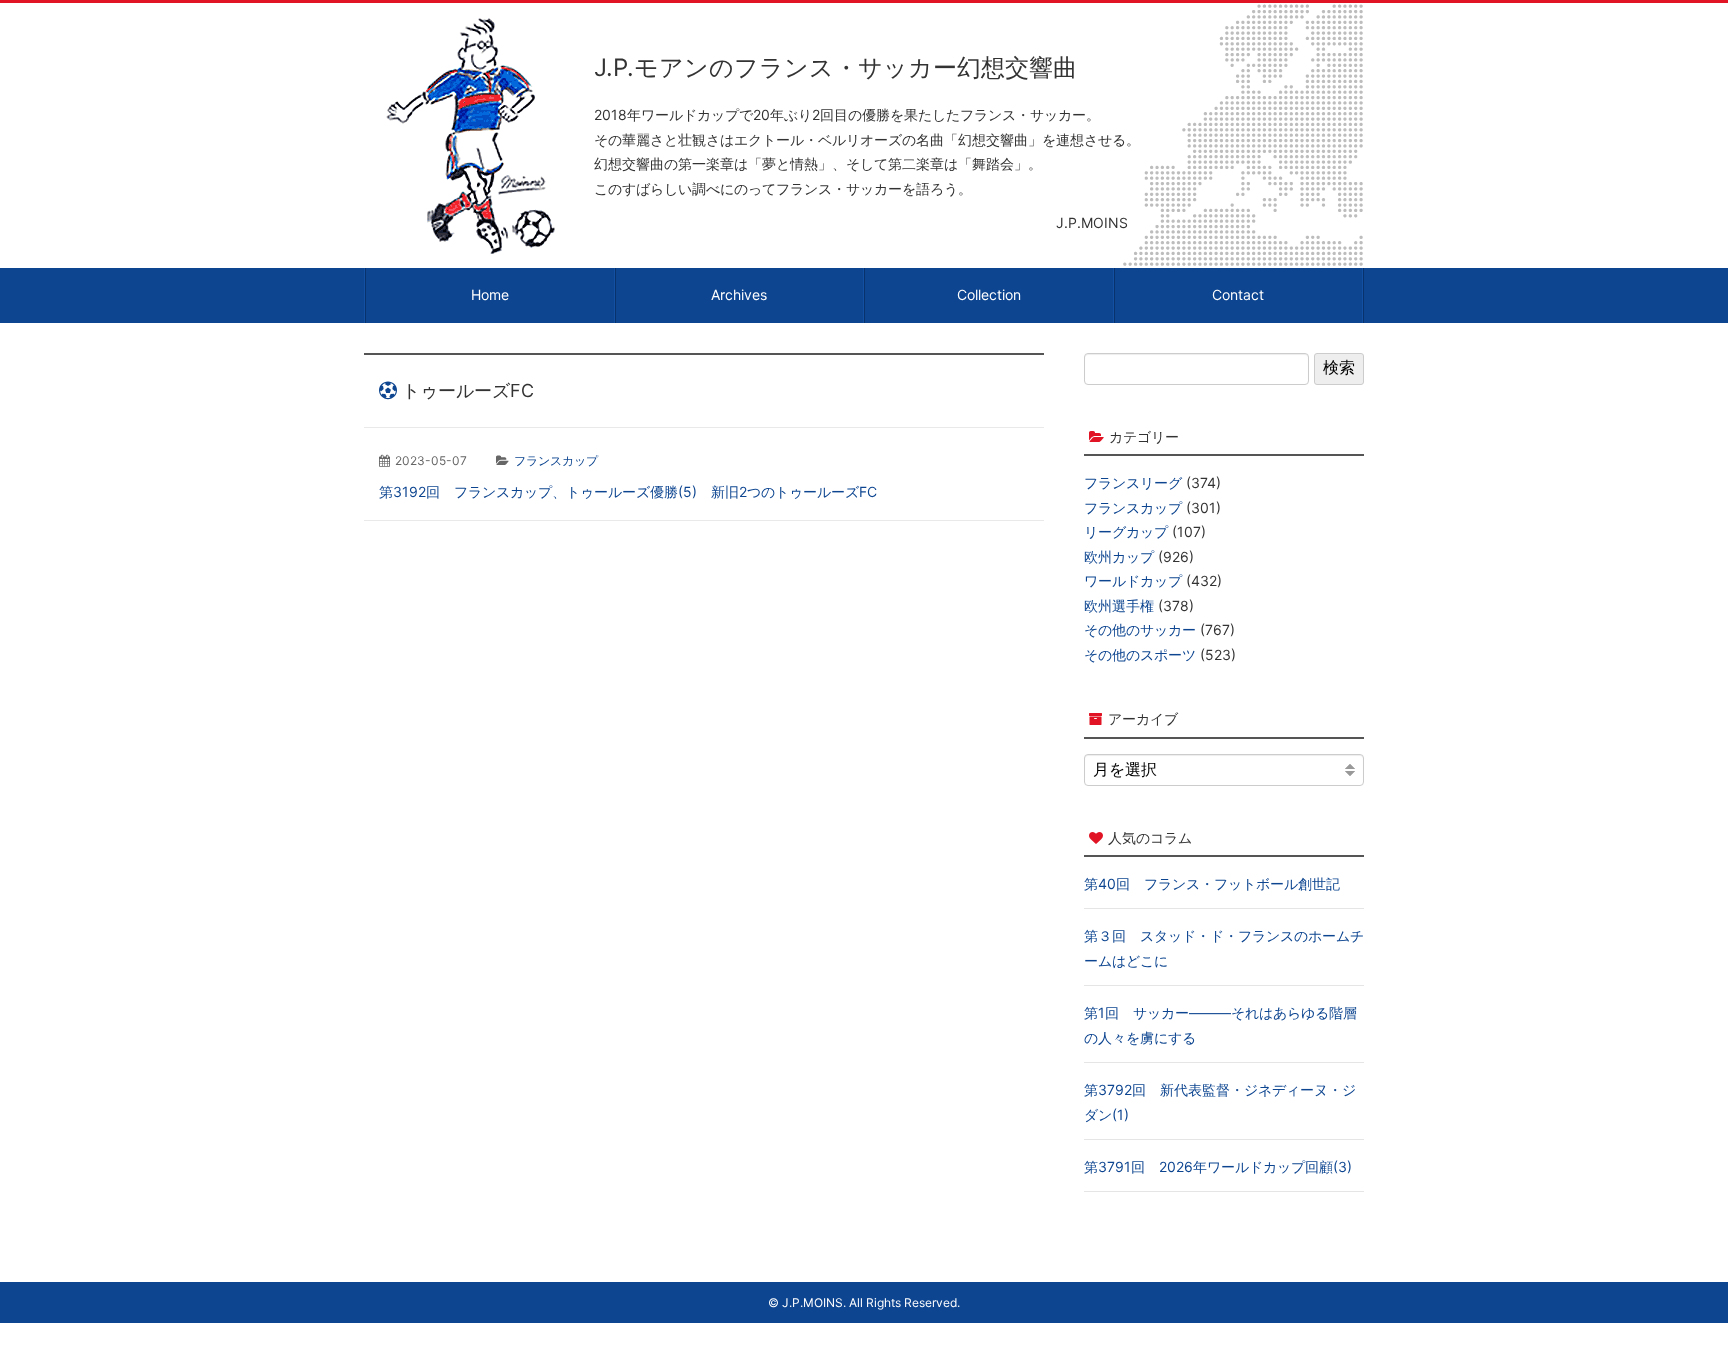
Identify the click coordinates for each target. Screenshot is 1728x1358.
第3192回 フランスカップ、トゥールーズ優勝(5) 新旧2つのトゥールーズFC (628, 491)
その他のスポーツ (1140, 654)
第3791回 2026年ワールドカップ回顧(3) (1218, 1166)
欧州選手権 (1119, 605)
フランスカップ (556, 460)
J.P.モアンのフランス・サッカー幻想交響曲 (835, 67)
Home (490, 294)
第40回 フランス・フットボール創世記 (1212, 883)
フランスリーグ (1133, 482)
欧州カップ (1119, 556)
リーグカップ (1126, 531)
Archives (739, 294)
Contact (1238, 294)
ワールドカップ (1133, 580)
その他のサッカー (1140, 629)
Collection (989, 294)
